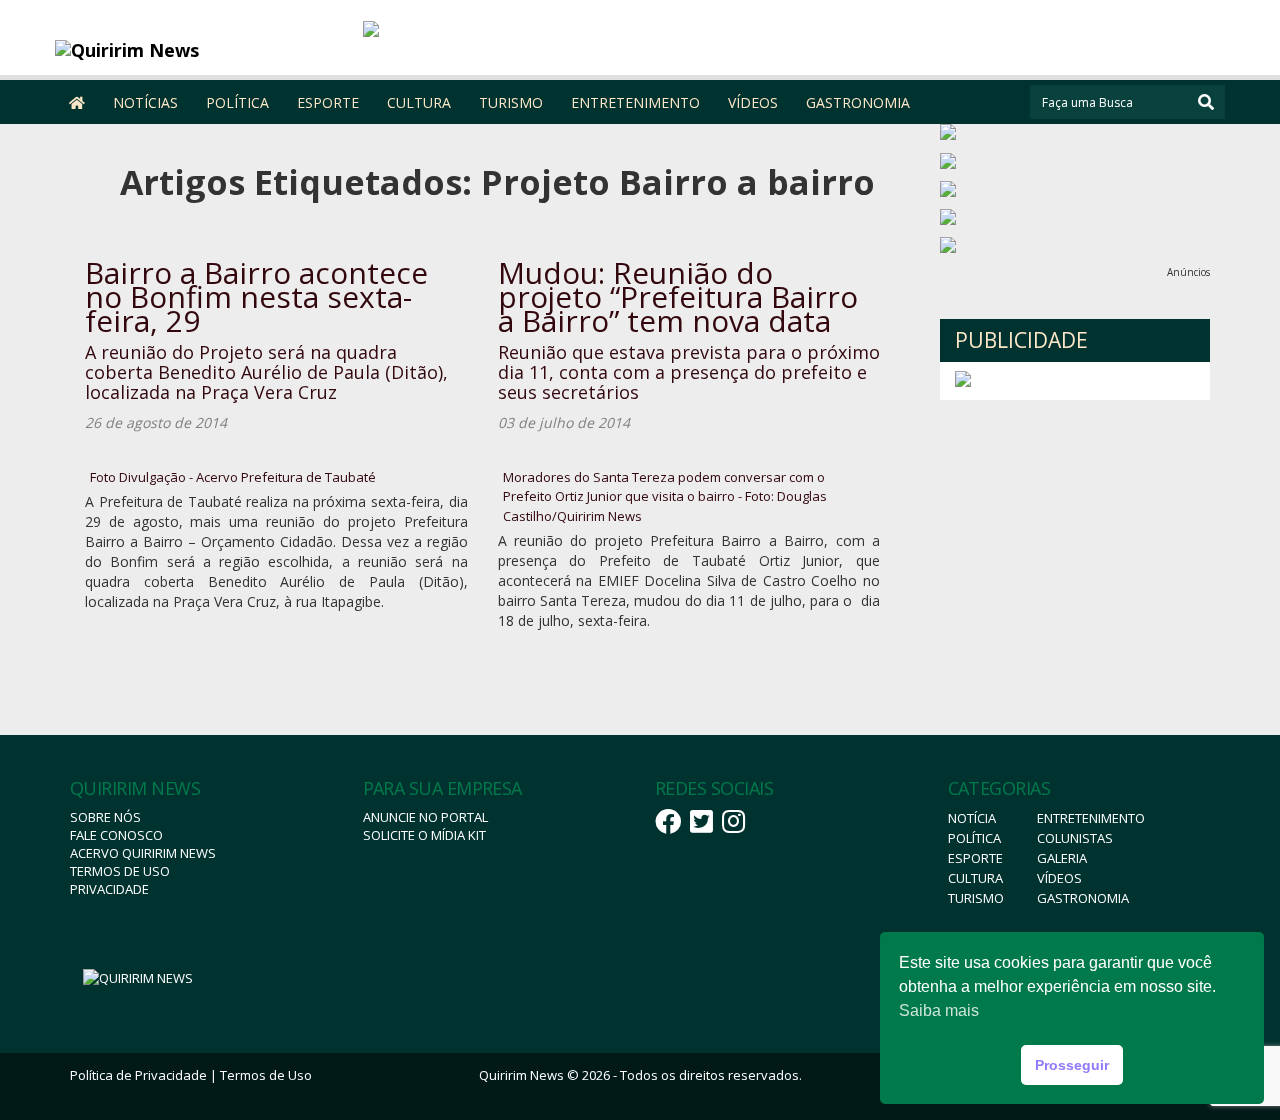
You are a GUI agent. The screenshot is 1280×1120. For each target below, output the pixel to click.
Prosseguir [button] (1072, 1065)
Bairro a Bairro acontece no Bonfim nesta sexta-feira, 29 (256, 296)
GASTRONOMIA (858, 102)
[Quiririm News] (201, 50)
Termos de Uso (120, 871)
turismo (976, 898)
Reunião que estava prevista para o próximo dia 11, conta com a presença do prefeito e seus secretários (689, 372)
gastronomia (1083, 898)
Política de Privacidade (138, 1075)
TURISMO (511, 102)
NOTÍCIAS (145, 102)
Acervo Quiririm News (143, 853)
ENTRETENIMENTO (635, 102)
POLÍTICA (237, 102)
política (974, 838)
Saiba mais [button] (939, 1010)
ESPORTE (328, 102)
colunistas (1075, 838)
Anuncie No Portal (425, 817)
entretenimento (1091, 818)
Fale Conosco (116, 835)
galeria (1062, 858)
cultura (975, 878)
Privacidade (109, 889)
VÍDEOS (753, 102)
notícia (972, 818)
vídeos (1059, 878)
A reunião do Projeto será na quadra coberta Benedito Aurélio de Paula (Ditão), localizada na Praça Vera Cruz (266, 372)
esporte (975, 858)
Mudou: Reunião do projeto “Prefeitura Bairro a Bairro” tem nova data (678, 296)
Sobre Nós (105, 817)
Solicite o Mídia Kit (424, 835)
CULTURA (419, 102)
